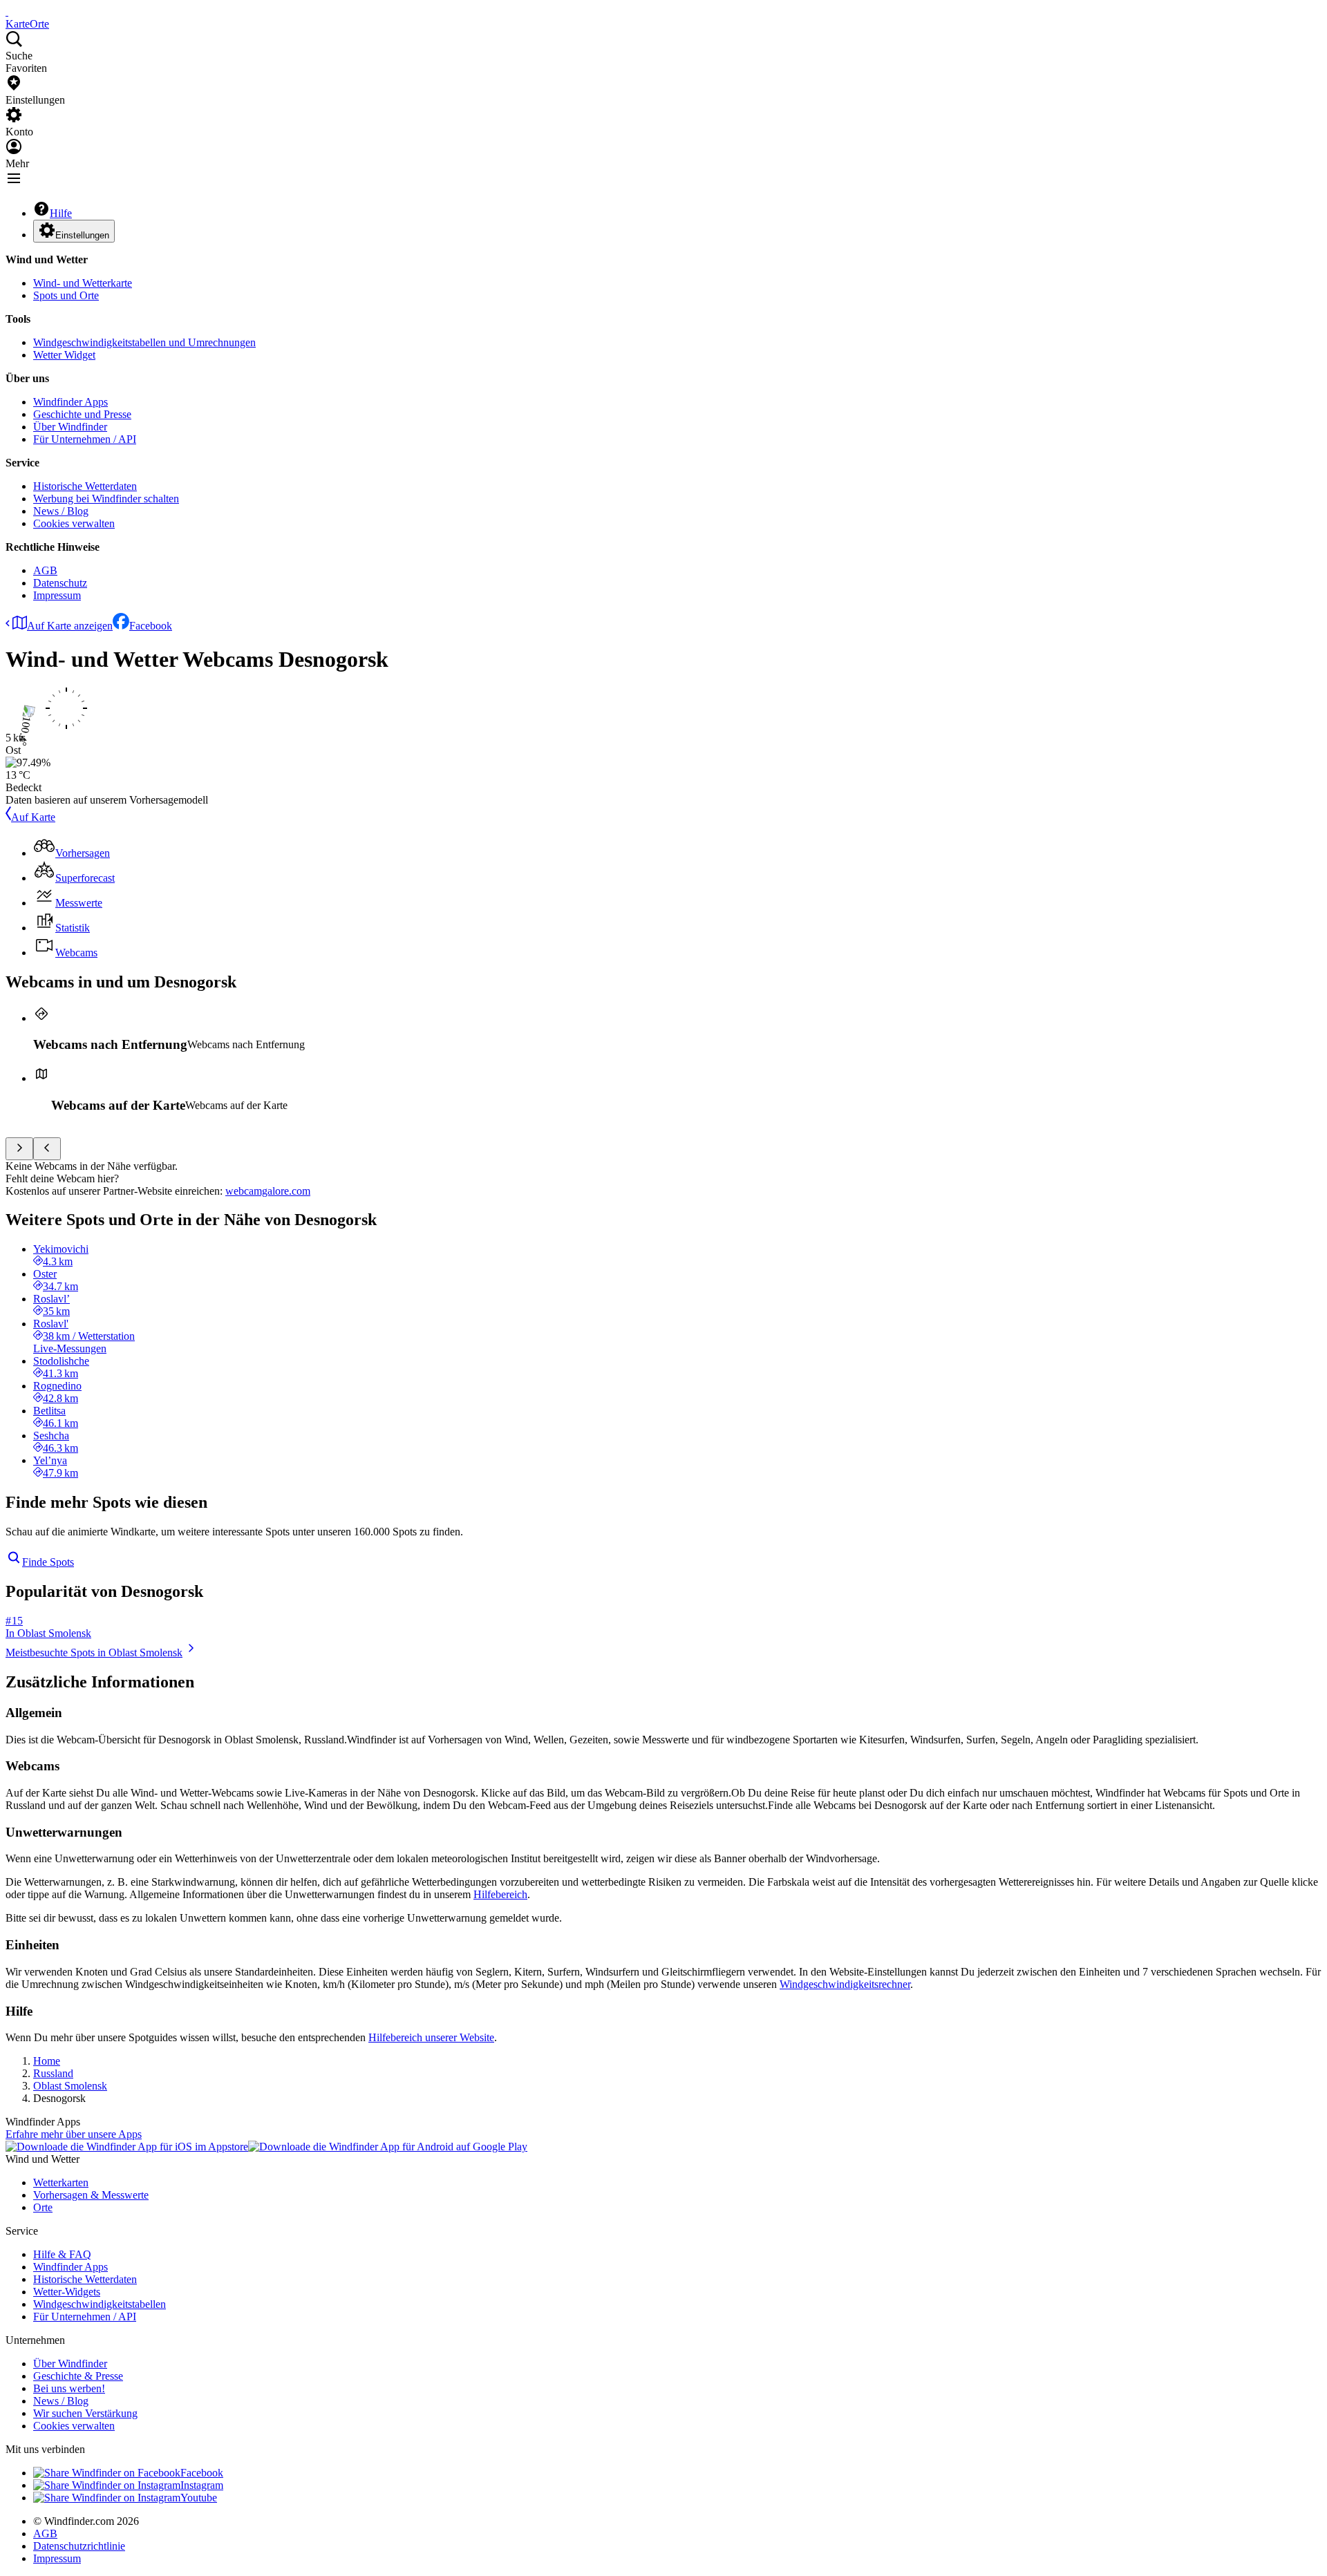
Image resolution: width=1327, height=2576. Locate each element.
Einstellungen (82, 235)
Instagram (202, 2485)
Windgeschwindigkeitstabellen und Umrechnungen (144, 342)
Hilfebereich (500, 1894)
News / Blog (61, 511)
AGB (45, 570)
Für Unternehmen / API (85, 439)
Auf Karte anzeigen (70, 626)
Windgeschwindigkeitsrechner (845, 1984)
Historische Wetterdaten (85, 486)
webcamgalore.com (268, 1191)
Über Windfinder (70, 427)
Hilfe (61, 213)
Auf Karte (33, 817)
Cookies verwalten (74, 523)
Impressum (57, 595)
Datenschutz (60, 583)
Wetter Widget (64, 355)
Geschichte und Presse (82, 414)
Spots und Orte (66, 295)
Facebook (151, 626)
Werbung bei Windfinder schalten (106, 499)
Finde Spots (48, 1562)
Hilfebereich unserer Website (431, 2037)
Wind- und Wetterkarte (83, 283)
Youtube (199, 2498)
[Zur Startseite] (7, 11)
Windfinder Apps (70, 402)
